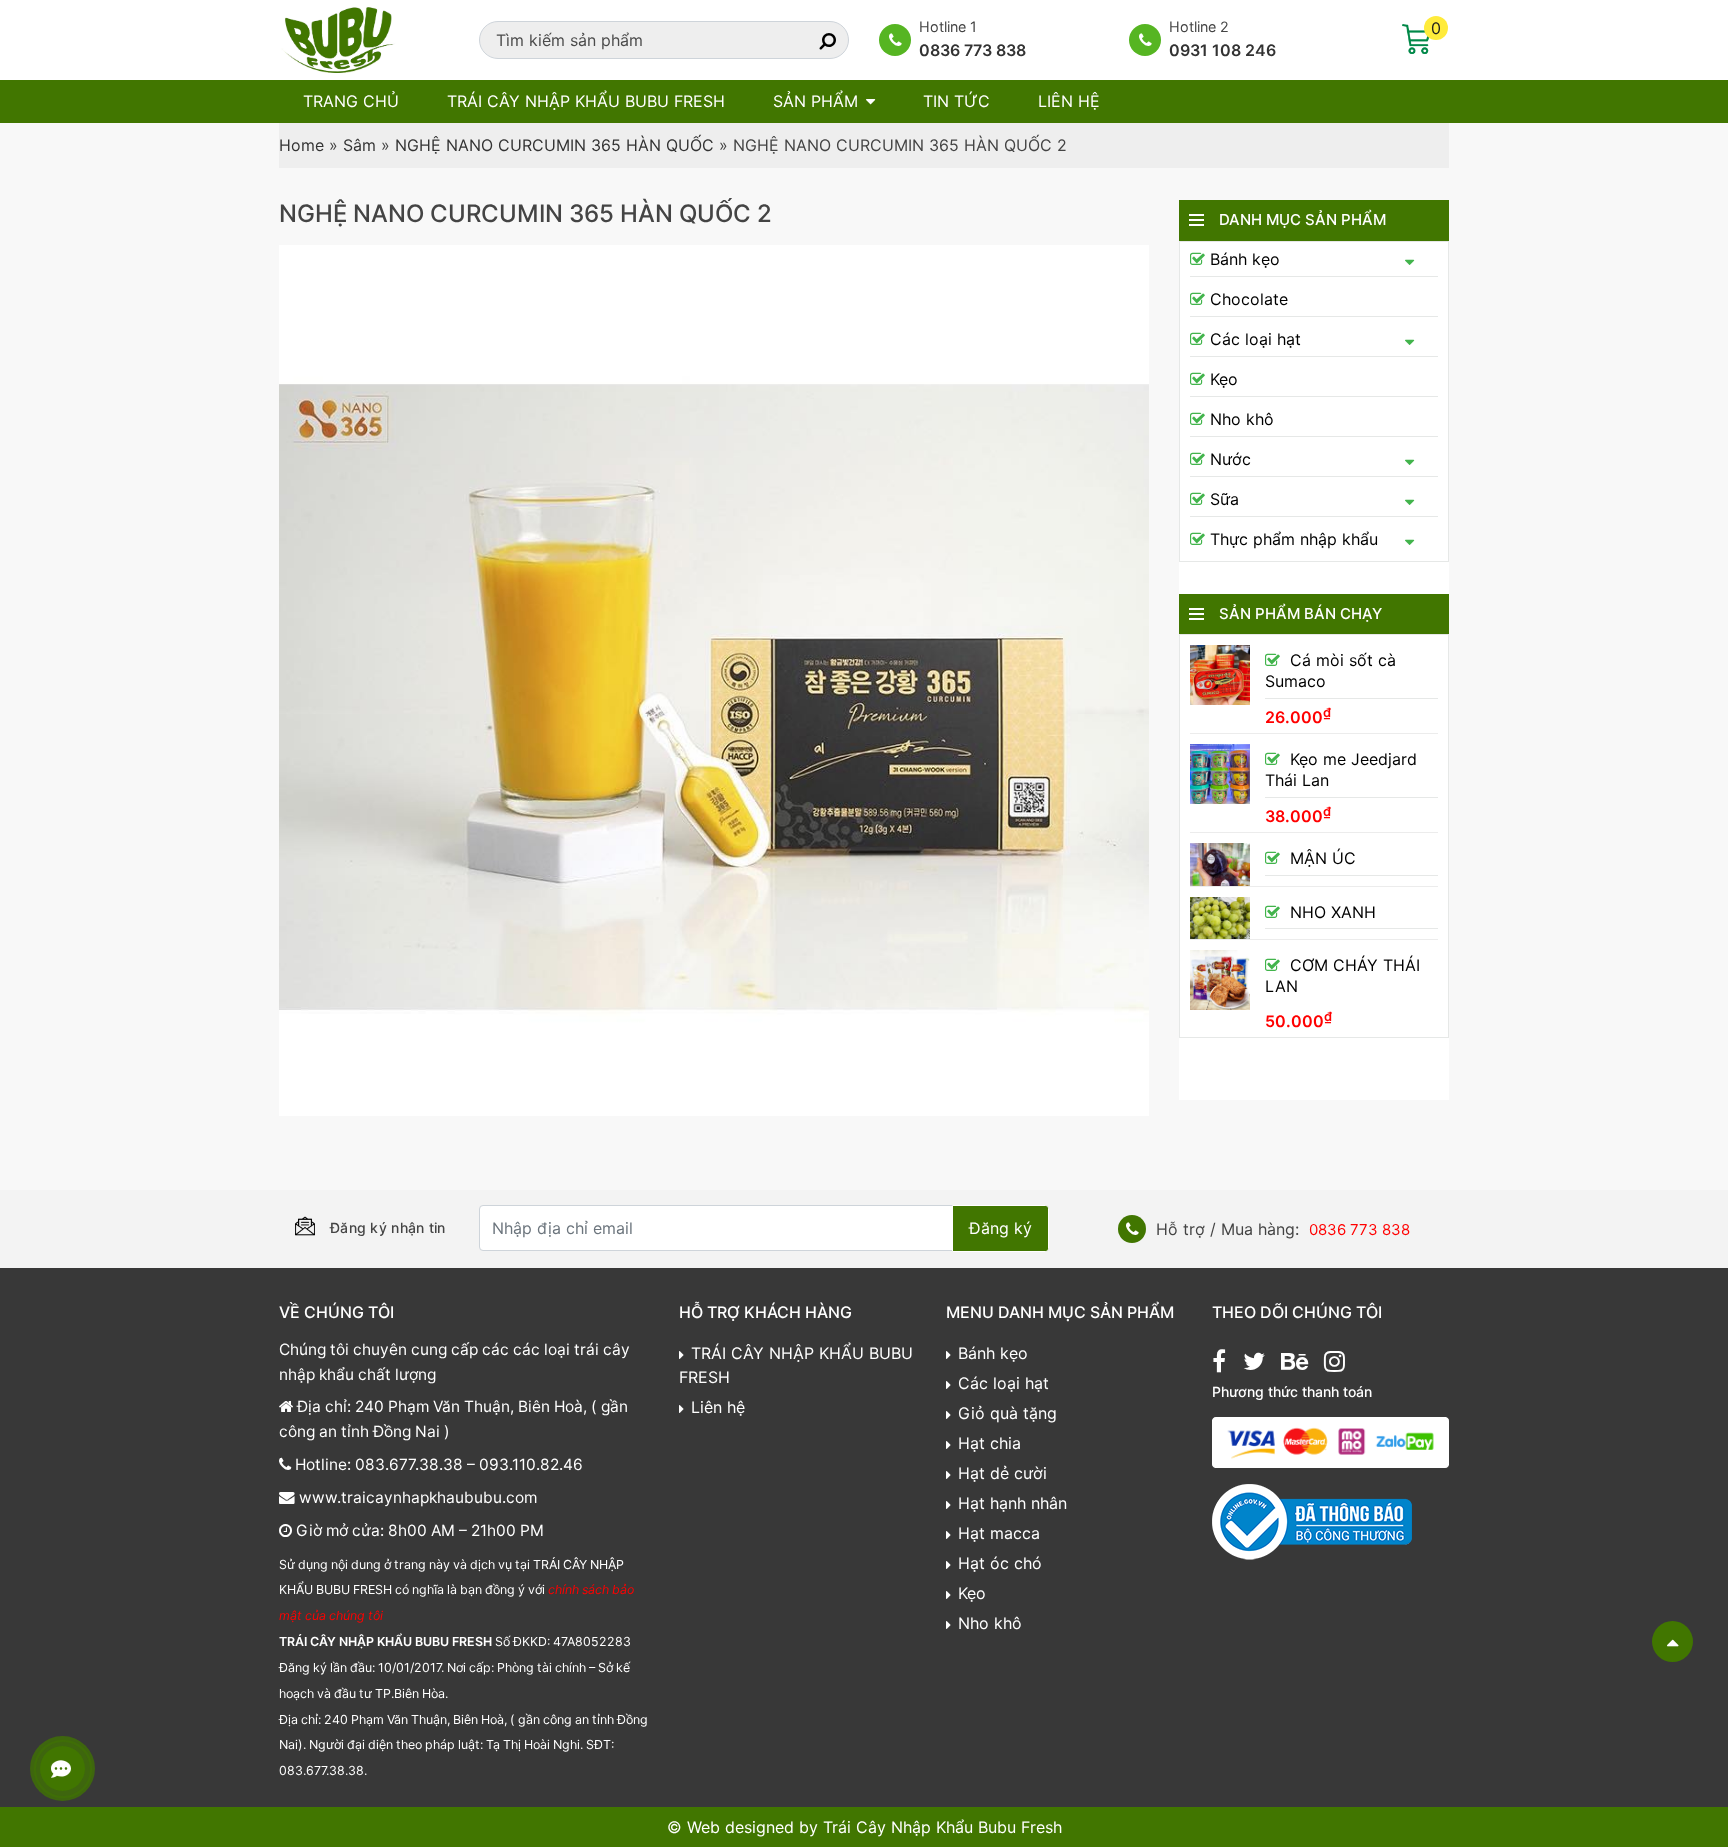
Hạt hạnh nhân (1012, 1503)
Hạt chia (989, 1443)
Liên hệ (1069, 101)
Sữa (1224, 499)
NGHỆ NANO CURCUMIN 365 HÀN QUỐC (554, 145)
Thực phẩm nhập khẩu (1294, 539)
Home (301, 145)
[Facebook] (1219, 1364)
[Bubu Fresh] (339, 38)
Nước (1230, 459)
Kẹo (1224, 379)
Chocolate (1249, 299)
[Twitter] (1254, 1364)
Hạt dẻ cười (1002, 1473)
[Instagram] (1334, 1364)
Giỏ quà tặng (1007, 1413)
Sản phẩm (815, 101)
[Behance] (1294, 1364)
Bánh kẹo (1245, 259)
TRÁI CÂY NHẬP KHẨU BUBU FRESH (586, 101)
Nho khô (1242, 419)
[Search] (810, 40)
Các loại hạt (1255, 339)
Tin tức (956, 101)
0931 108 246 (1222, 50)
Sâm (359, 145)
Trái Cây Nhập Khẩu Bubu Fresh (942, 1827)
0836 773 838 (972, 50)
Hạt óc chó (1000, 1563)
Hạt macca (999, 1533)
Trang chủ (351, 101)
